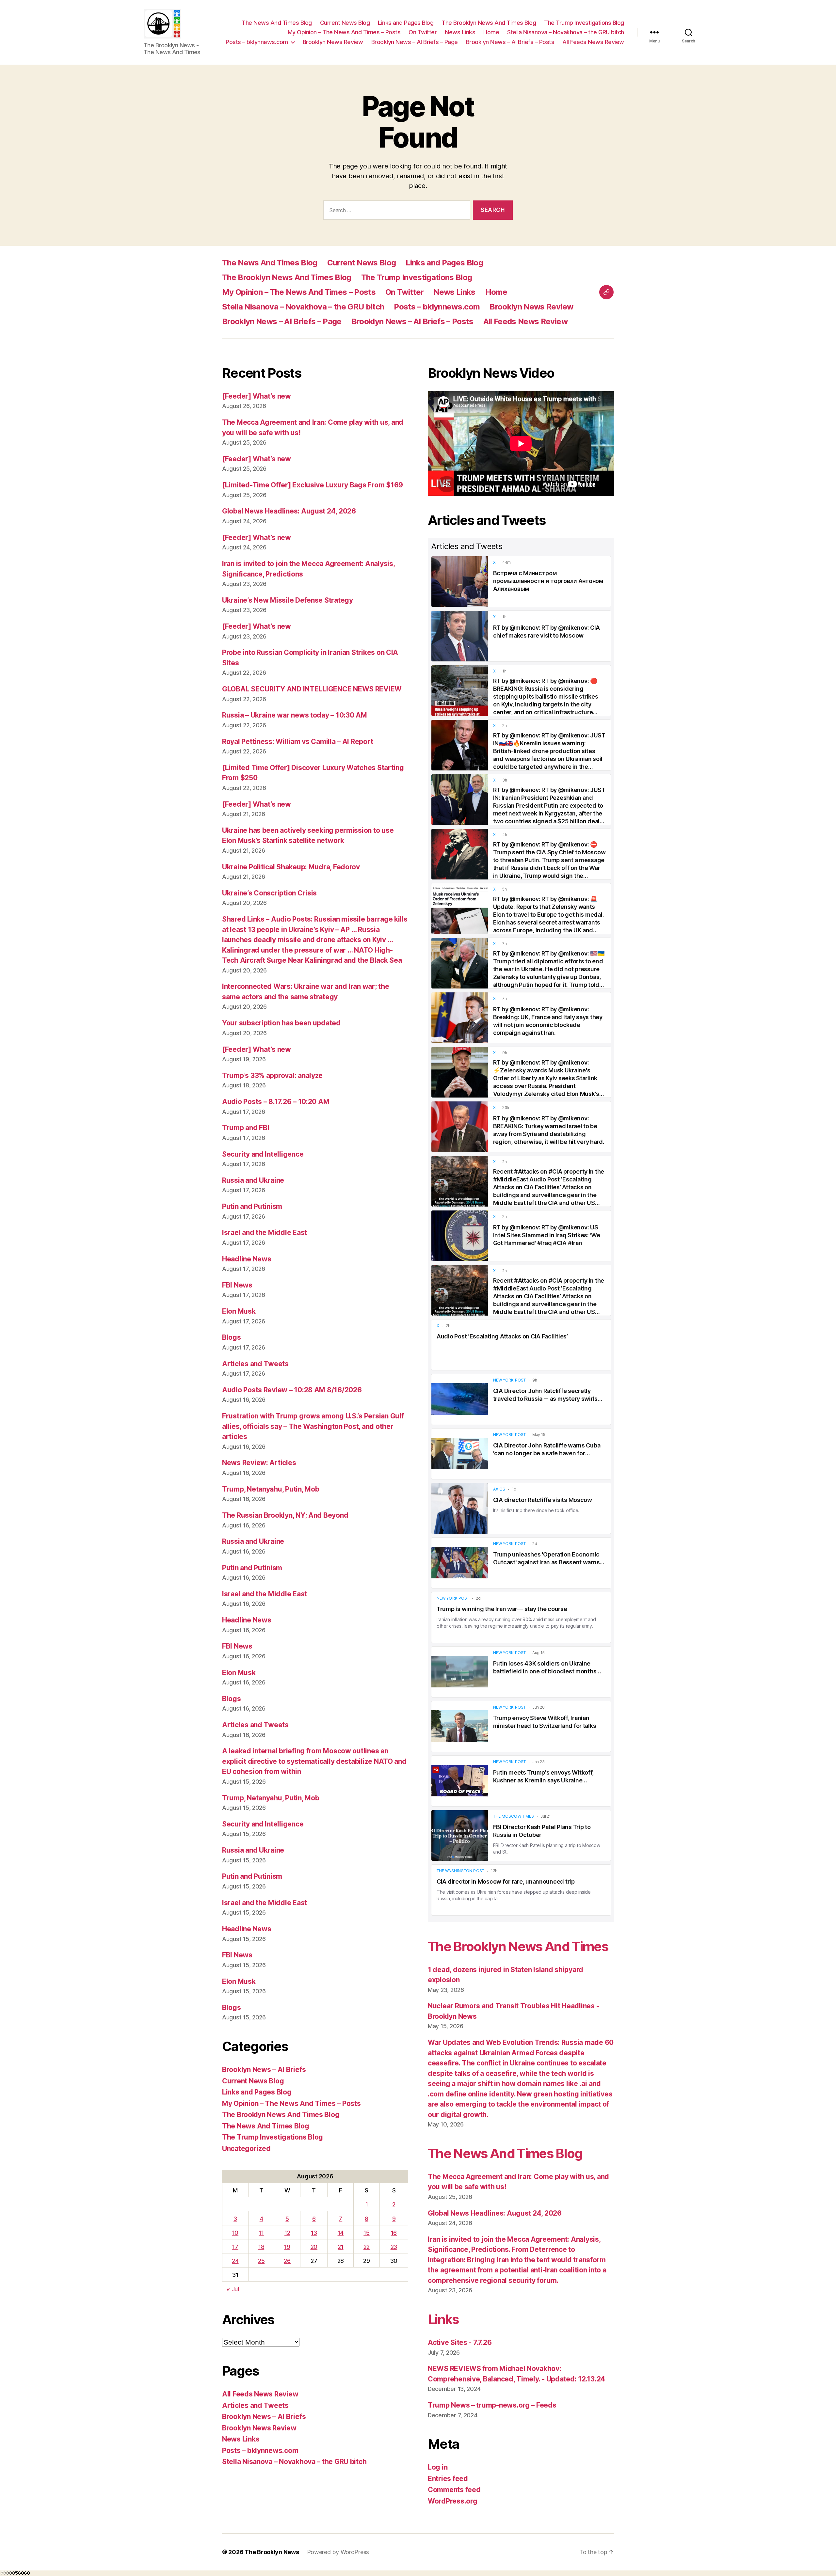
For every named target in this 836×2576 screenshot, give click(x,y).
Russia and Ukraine (253, 1180)
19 (287, 2247)
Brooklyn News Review (333, 42)
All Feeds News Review (593, 42)
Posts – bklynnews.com (257, 42)
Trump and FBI (246, 1128)
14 (341, 2233)
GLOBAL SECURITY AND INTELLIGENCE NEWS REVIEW (312, 689)
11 (261, 2233)
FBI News (237, 1285)
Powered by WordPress (338, 2552)
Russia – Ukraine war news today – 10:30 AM (295, 715)
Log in (438, 2467)
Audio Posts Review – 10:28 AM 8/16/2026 (292, 1390)
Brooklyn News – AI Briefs (264, 2070)
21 (340, 2247)
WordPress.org (453, 2501)
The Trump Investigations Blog (584, 23)
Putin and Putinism (252, 1206)
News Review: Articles (259, 1463)
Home (491, 32)
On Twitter (423, 32)
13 (314, 2233)
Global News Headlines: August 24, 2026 (289, 511)
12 (287, 2233)
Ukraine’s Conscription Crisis (269, 893)
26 (287, 2261)
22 (367, 2247)
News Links (460, 32)
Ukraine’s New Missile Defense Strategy (288, 600)
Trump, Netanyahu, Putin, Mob (271, 1489)
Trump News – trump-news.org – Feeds (492, 2405)
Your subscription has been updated (281, 1023)
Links (443, 2319)
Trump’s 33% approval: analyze (272, 1075)
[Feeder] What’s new (257, 396)
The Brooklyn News (272, 2552)
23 (394, 2247)
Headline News (247, 1259)
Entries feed (448, 2479)
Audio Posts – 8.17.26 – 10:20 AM (276, 1102)
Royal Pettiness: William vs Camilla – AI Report (297, 742)
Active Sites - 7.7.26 (460, 2342)
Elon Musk (239, 1311)
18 (261, 2247)
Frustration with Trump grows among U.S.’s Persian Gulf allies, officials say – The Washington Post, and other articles (313, 1426)
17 (235, 2247)
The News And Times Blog (277, 23)
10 (235, 2233)
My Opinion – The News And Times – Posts (344, 32)
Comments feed (454, 2490)
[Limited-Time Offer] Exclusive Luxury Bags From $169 (313, 485)
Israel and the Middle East (265, 1233)
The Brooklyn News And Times (518, 1946)
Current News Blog (345, 23)
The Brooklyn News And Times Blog (489, 23)
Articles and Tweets (255, 1364)
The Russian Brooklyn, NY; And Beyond (285, 1515)
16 (394, 2233)
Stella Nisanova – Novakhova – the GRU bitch (566, 32)
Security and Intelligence (263, 1154)
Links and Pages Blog (406, 23)
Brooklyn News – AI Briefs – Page (415, 42)
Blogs (232, 1337)
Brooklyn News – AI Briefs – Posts (510, 42)
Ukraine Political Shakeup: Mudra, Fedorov (291, 867)
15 (366, 2233)
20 (314, 2247)
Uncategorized (246, 2149)
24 (235, 2261)
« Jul (233, 2289)
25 (261, 2261)
